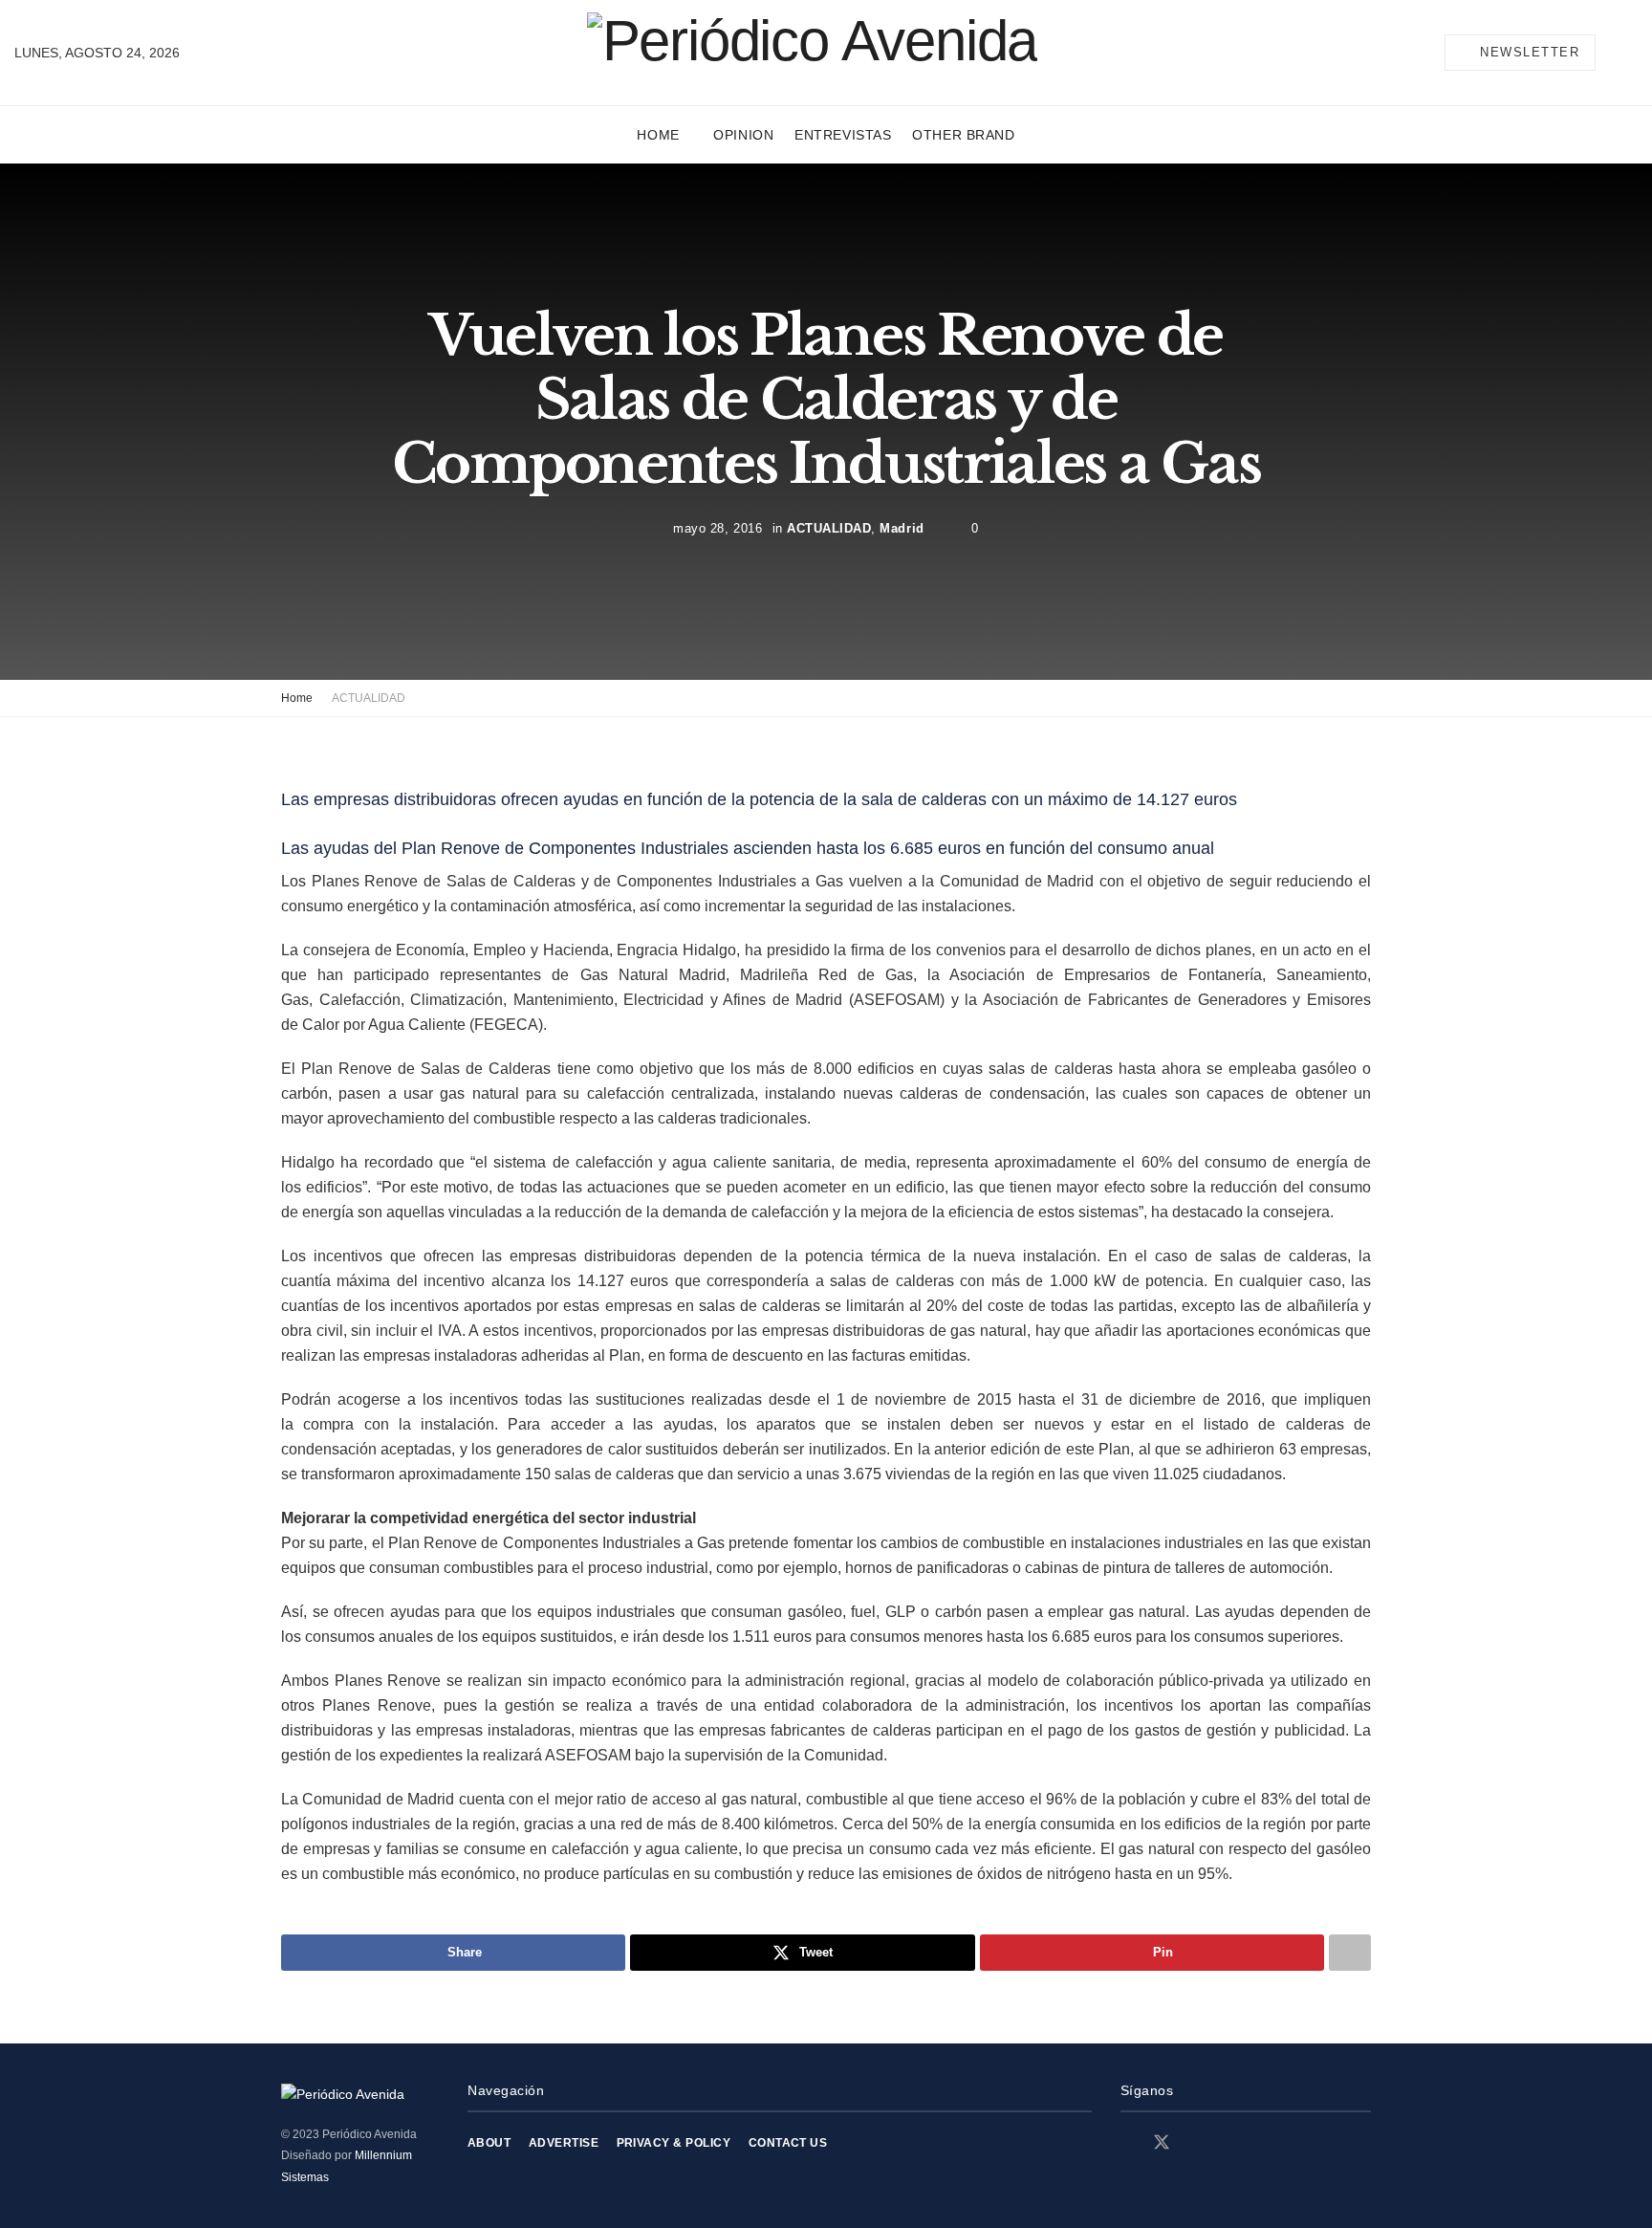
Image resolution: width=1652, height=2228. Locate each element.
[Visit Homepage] (813, 52)
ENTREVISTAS (843, 135)
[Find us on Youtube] (1228, 2143)
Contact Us (788, 2143)
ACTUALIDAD (829, 527)
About (489, 2143)
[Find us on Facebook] (1127, 2143)
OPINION (743, 135)
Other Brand (963, 135)
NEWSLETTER (1528, 52)
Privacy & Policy (674, 2143)
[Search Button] (1630, 53)
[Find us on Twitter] (1162, 2143)
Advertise (564, 2143)
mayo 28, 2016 (717, 527)
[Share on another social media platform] (1350, 1953)
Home (658, 135)
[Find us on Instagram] (1196, 2143)
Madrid (902, 527)
